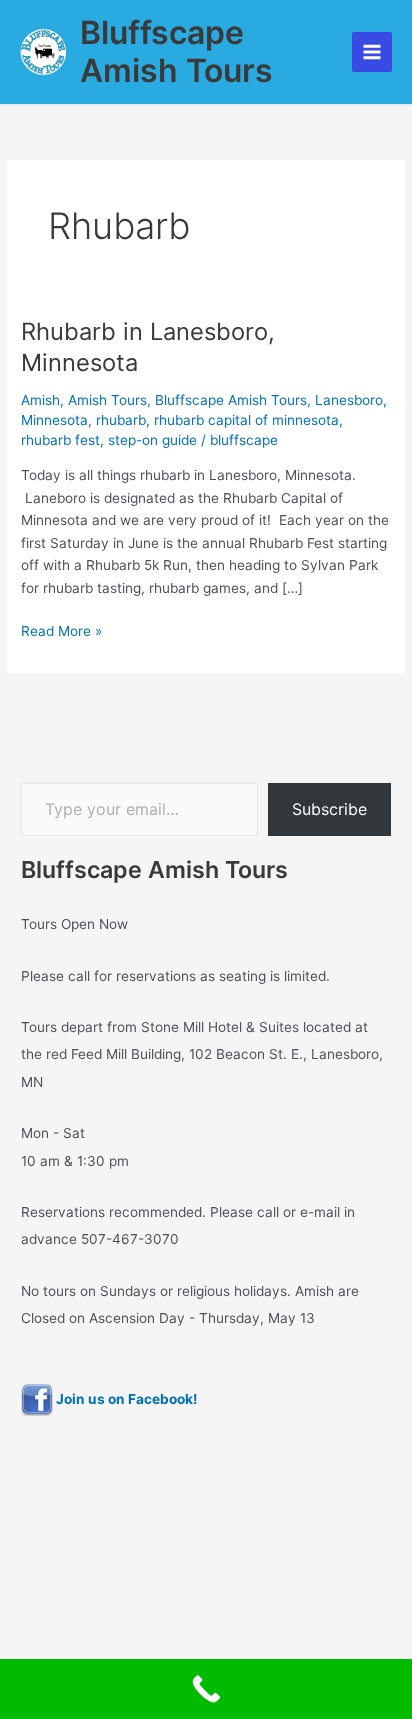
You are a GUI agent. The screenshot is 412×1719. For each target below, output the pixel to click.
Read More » (61, 629)
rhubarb (121, 420)
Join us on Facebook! (125, 1398)
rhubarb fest (60, 440)
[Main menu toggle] (372, 52)
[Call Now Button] (206, 1689)
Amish (40, 400)
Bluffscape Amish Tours (176, 51)
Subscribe (329, 809)
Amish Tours (107, 400)
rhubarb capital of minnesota (246, 420)
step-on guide (152, 440)
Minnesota (54, 420)
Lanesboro (349, 400)
